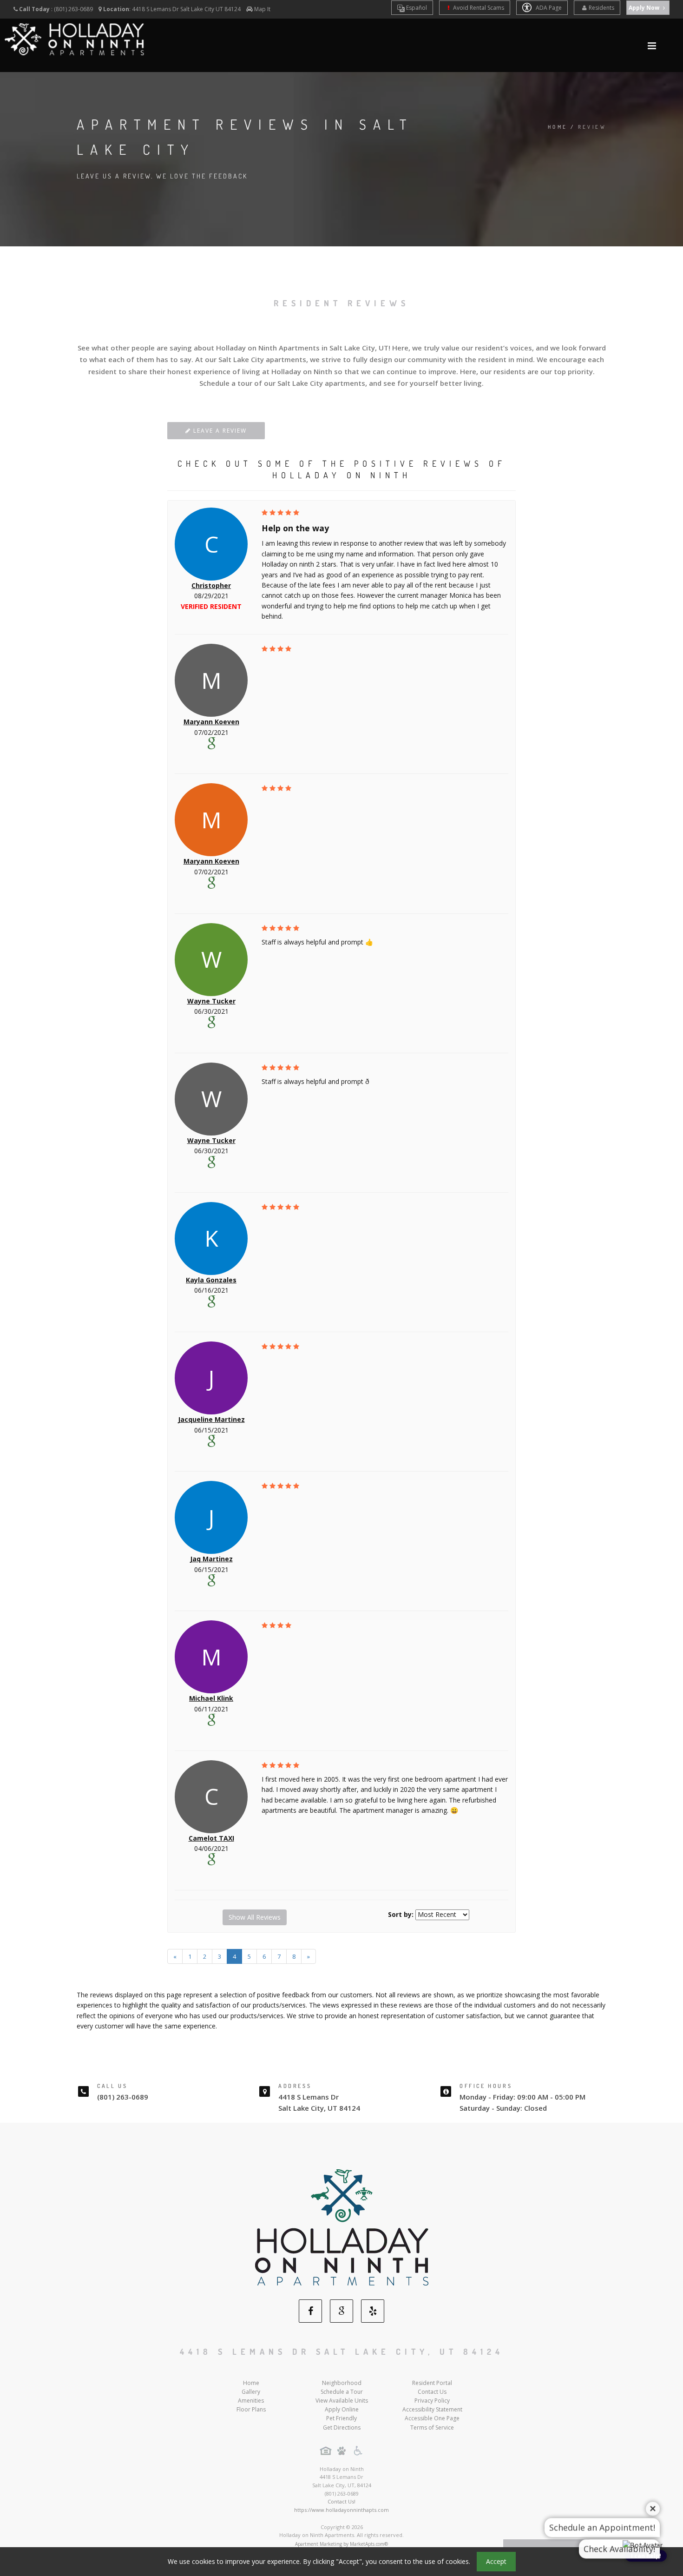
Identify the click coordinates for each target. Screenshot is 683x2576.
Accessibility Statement (432, 2409)
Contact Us (432, 2392)
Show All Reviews (255, 1917)
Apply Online (342, 2409)
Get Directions (342, 2427)
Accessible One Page (432, 2418)
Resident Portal (432, 2383)
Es (416, 8)
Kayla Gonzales (211, 1280)
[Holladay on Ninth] (342, 2227)
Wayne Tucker (211, 1001)
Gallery (251, 2392)
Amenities (251, 2401)
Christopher (211, 585)
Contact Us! (341, 2501)
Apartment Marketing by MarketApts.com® (341, 2544)
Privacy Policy (432, 2401)
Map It (262, 9)
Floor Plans (251, 2409)
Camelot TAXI (211, 1838)
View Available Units (342, 2401)
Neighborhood (342, 2383)
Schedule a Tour (342, 2392)
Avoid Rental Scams (478, 8)
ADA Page (548, 8)
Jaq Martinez (211, 1559)
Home (558, 127)
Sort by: (401, 1914)
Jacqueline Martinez (211, 1419)
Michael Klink (211, 1698)
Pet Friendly (341, 2418)
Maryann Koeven (211, 722)
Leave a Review (219, 431)
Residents (601, 8)
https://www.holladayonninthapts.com (341, 2510)
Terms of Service (432, 2427)
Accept (496, 2561)
